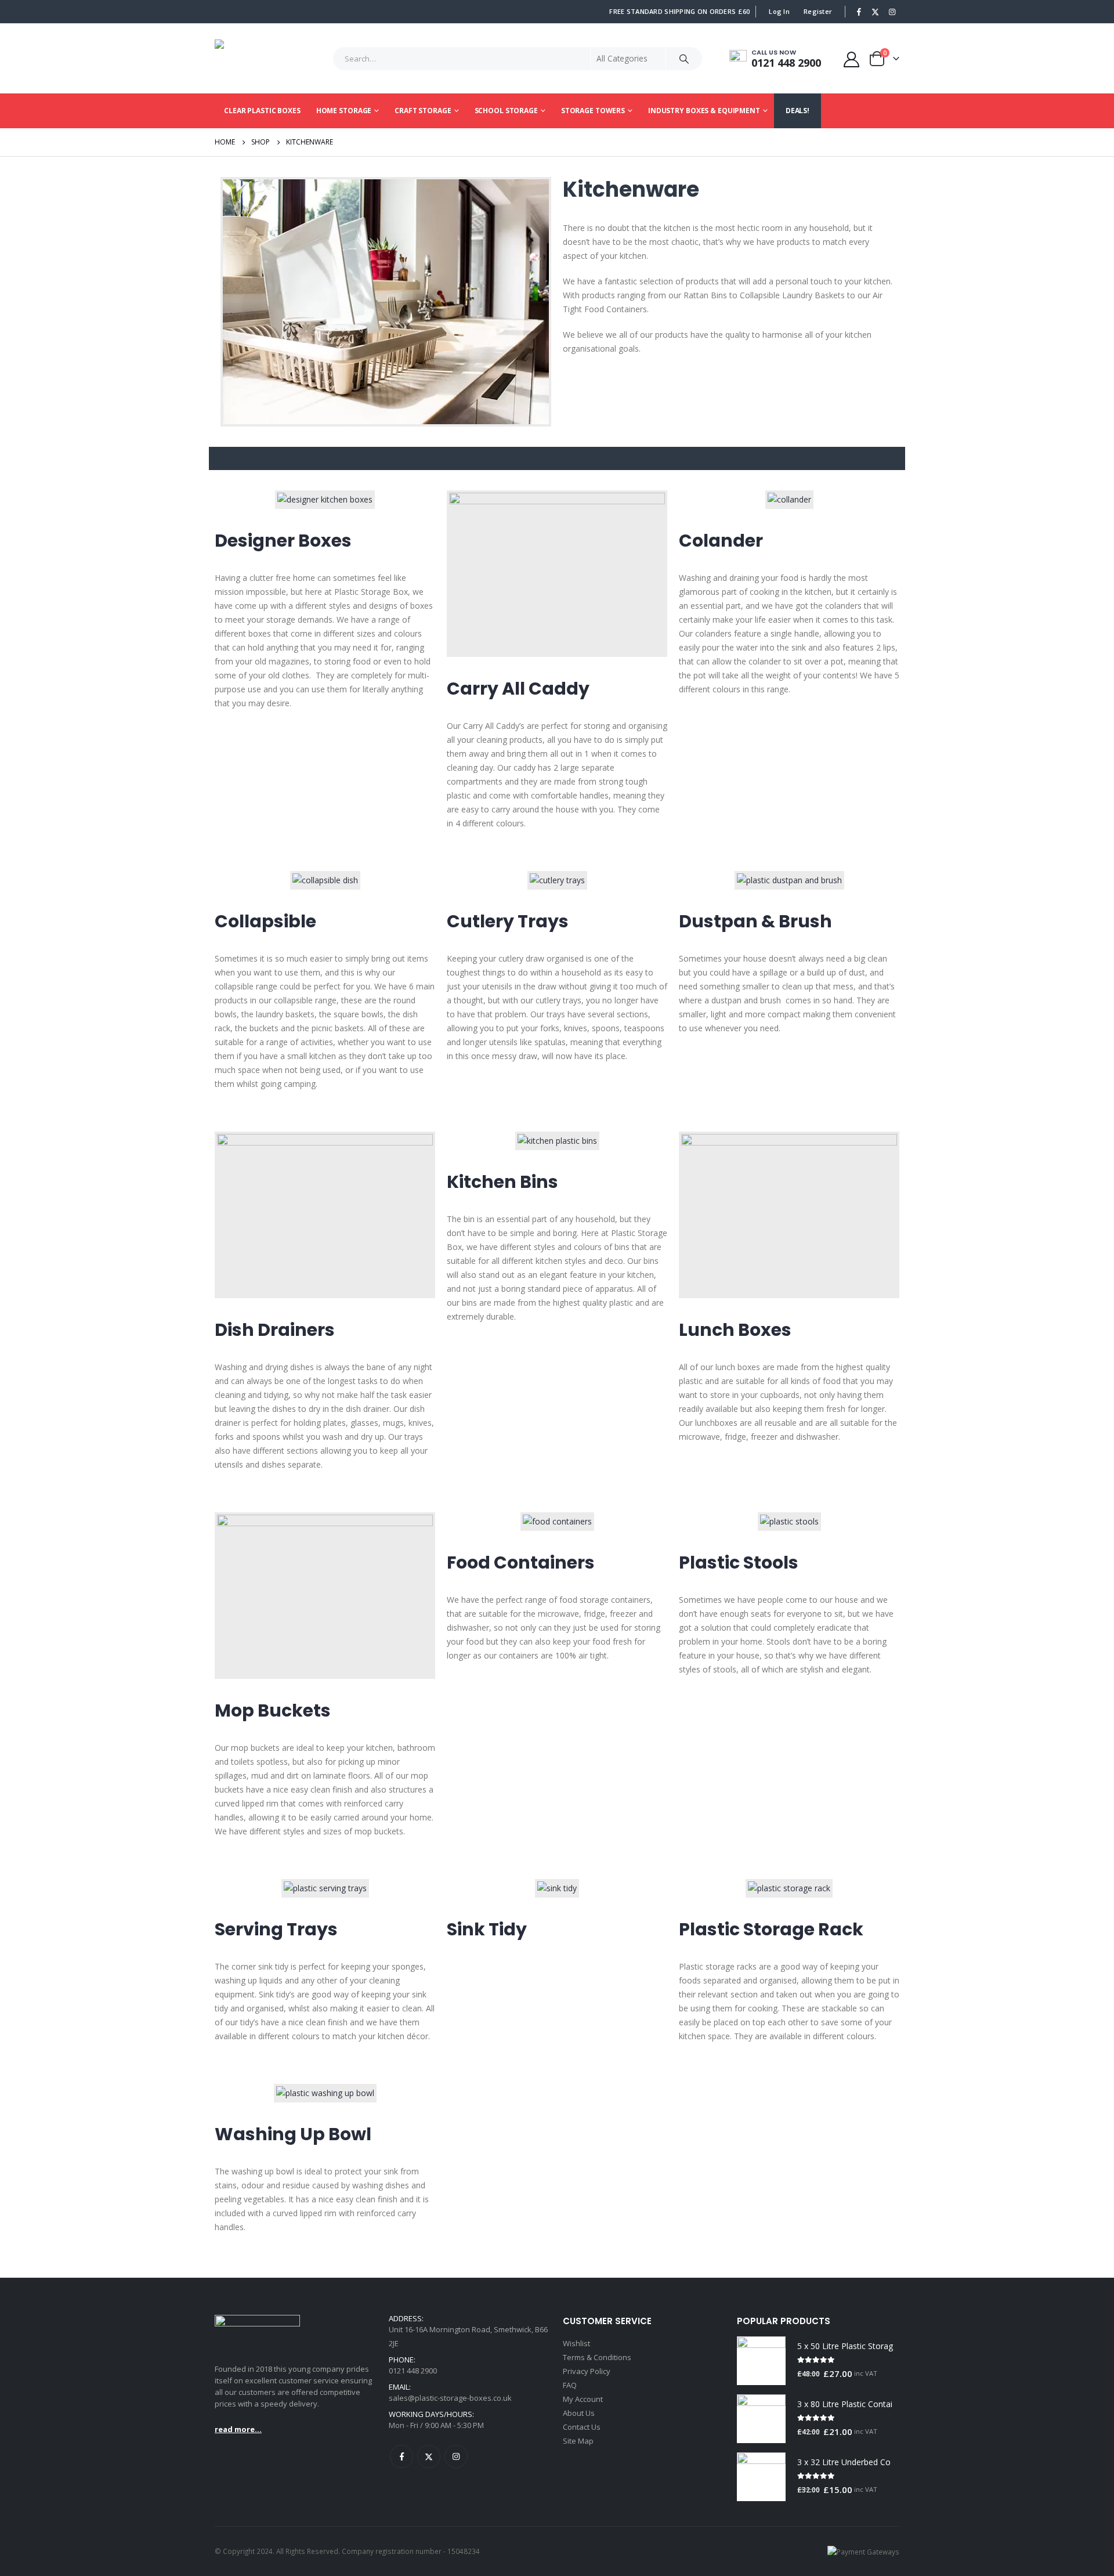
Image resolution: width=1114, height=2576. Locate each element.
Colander (721, 541)
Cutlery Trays (508, 921)
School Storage (506, 111)
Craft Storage (423, 111)
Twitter (429, 2456)
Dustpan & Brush (755, 921)
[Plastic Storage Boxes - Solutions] (252, 59)
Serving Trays (276, 1929)
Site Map (578, 2441)
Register (818, 11)
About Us (579, 2413)
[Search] (684, 59)
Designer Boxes (283, 541)
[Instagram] (892, 12)
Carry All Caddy (518, 689)
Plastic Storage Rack (771, 1929)
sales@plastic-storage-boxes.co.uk (450, 2398)
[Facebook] (859, 12)
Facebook (402, 2456)
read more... (238, 2429)
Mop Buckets (273, 1710)
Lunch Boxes (735, 1330)
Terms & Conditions (597, 2357)
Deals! (797, 111)
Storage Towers (593, 111)
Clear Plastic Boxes (262, 111)
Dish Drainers (275, 1330)
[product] (761, 2361)
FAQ (570, 2385)
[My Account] (852, 59)
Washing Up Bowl (293, 2134)
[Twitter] (876, 12)
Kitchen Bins (502, 1182)
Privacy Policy (587, 2371)
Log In (779, 11)
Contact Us (582, 2427)
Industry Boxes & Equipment (704, 111)
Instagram (456, 2456)
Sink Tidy (487, 1929)
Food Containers (521, 1562)
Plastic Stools (739, 1562)
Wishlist (576, 2343)
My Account (583, 2399)
